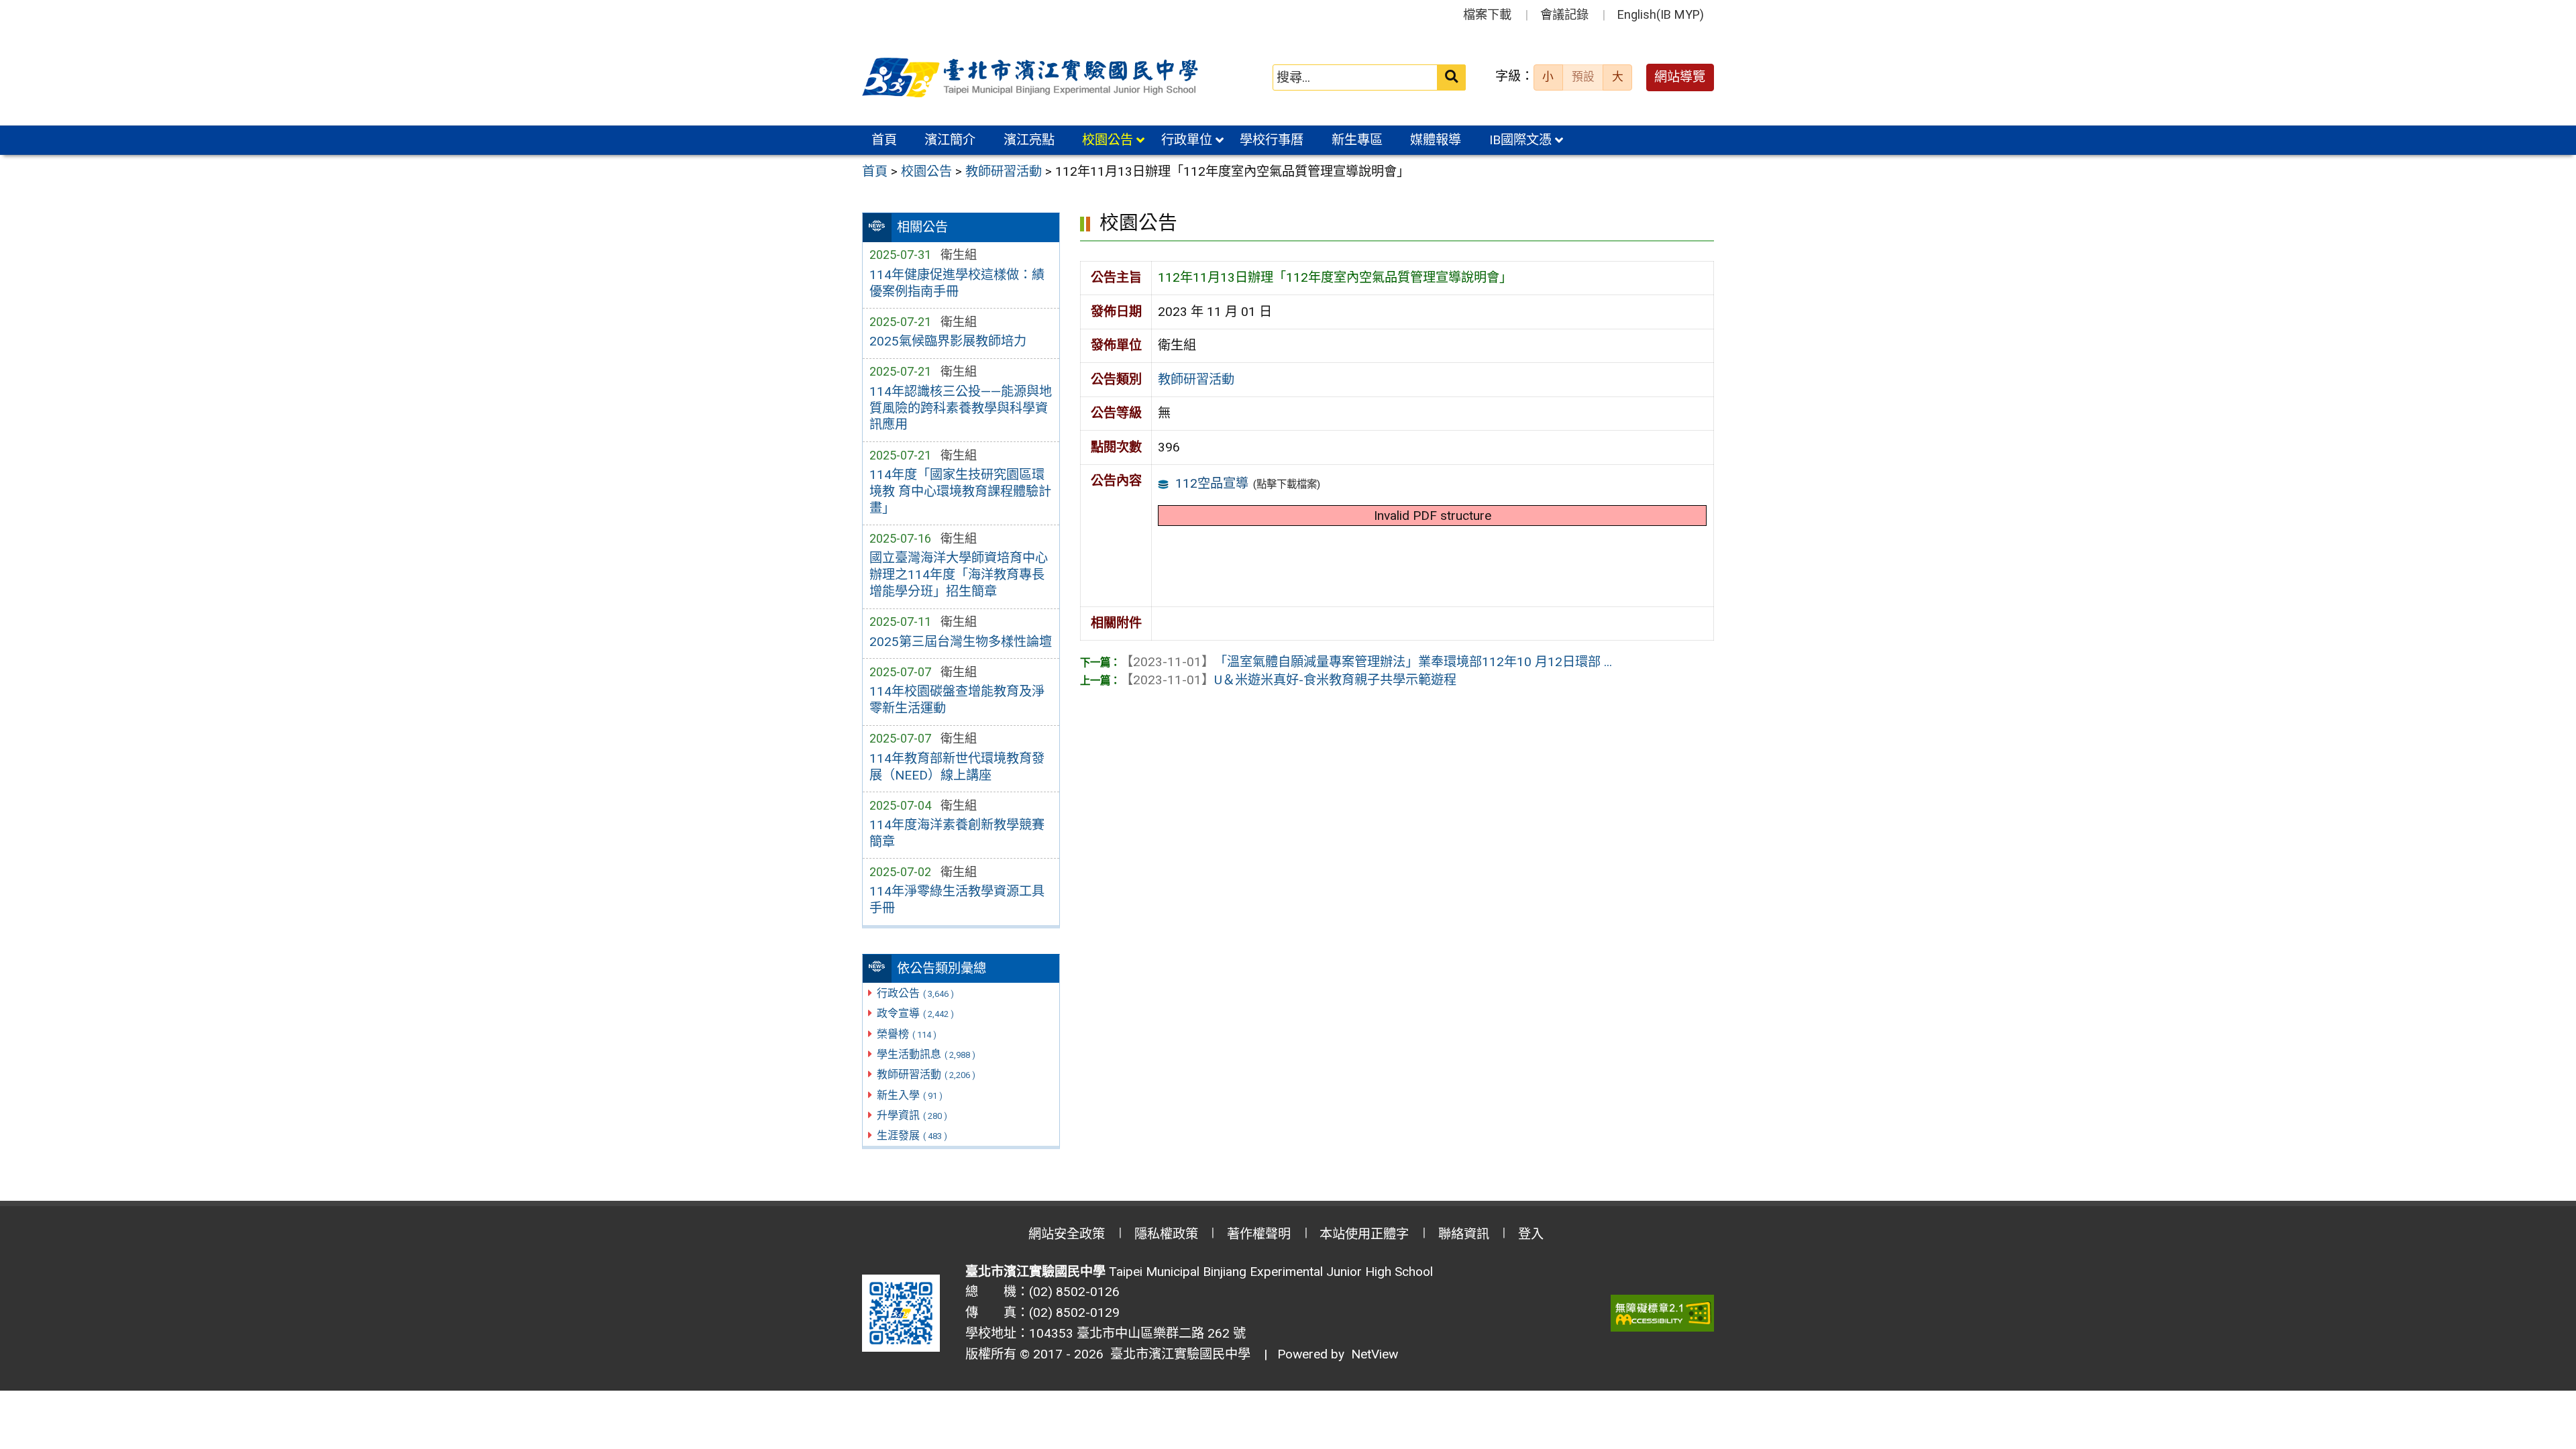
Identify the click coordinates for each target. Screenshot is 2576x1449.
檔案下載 (1487, 14)
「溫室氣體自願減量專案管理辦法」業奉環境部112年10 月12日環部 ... (1366, 662)
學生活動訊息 (926, 1054)
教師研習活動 (926, 1074)
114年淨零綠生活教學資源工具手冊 (957, 900)
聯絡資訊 (1464, 1234)
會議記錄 (1564, 14)
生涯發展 (912, 1135)
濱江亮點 (1029, 140)
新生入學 (910, 1095)
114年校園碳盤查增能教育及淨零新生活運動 (957, 700)
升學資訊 (912, 1115)
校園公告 (1108, 140)
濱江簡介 (950, 140)
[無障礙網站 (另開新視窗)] (1662, 1313)
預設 (1583, 76)
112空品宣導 (1212, 483)
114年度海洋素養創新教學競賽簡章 (957, 833)
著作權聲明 (1259, 1234)
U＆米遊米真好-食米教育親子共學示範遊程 (1288, 680)
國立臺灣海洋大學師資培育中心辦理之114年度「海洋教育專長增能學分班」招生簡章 (959, 575)
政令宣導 (915, 1013)
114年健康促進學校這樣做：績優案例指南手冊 (957, 283)
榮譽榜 (907, 1034)
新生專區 (1357, 140)
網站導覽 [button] (1680, 77)
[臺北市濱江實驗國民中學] (1032, 78)
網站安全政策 (1067, 1234)
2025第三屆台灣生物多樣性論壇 (961, 642)
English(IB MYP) (1661, 14)
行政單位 (1187, 140)
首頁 (884, 140)
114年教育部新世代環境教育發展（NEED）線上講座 (957, 767)
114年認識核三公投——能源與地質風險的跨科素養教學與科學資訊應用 (961, 408)
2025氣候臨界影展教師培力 (948, 341)
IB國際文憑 (1520, 140)
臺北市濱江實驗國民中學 (1177, 1354)
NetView (1375, 1354)
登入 (1531, 1234)
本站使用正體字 (1364, 1234)
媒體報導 (1436, 140)
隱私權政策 (1166, 1234)
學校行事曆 (1272, 140)
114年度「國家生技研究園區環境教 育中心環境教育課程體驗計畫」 (960, 491)
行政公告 (915, 993)
